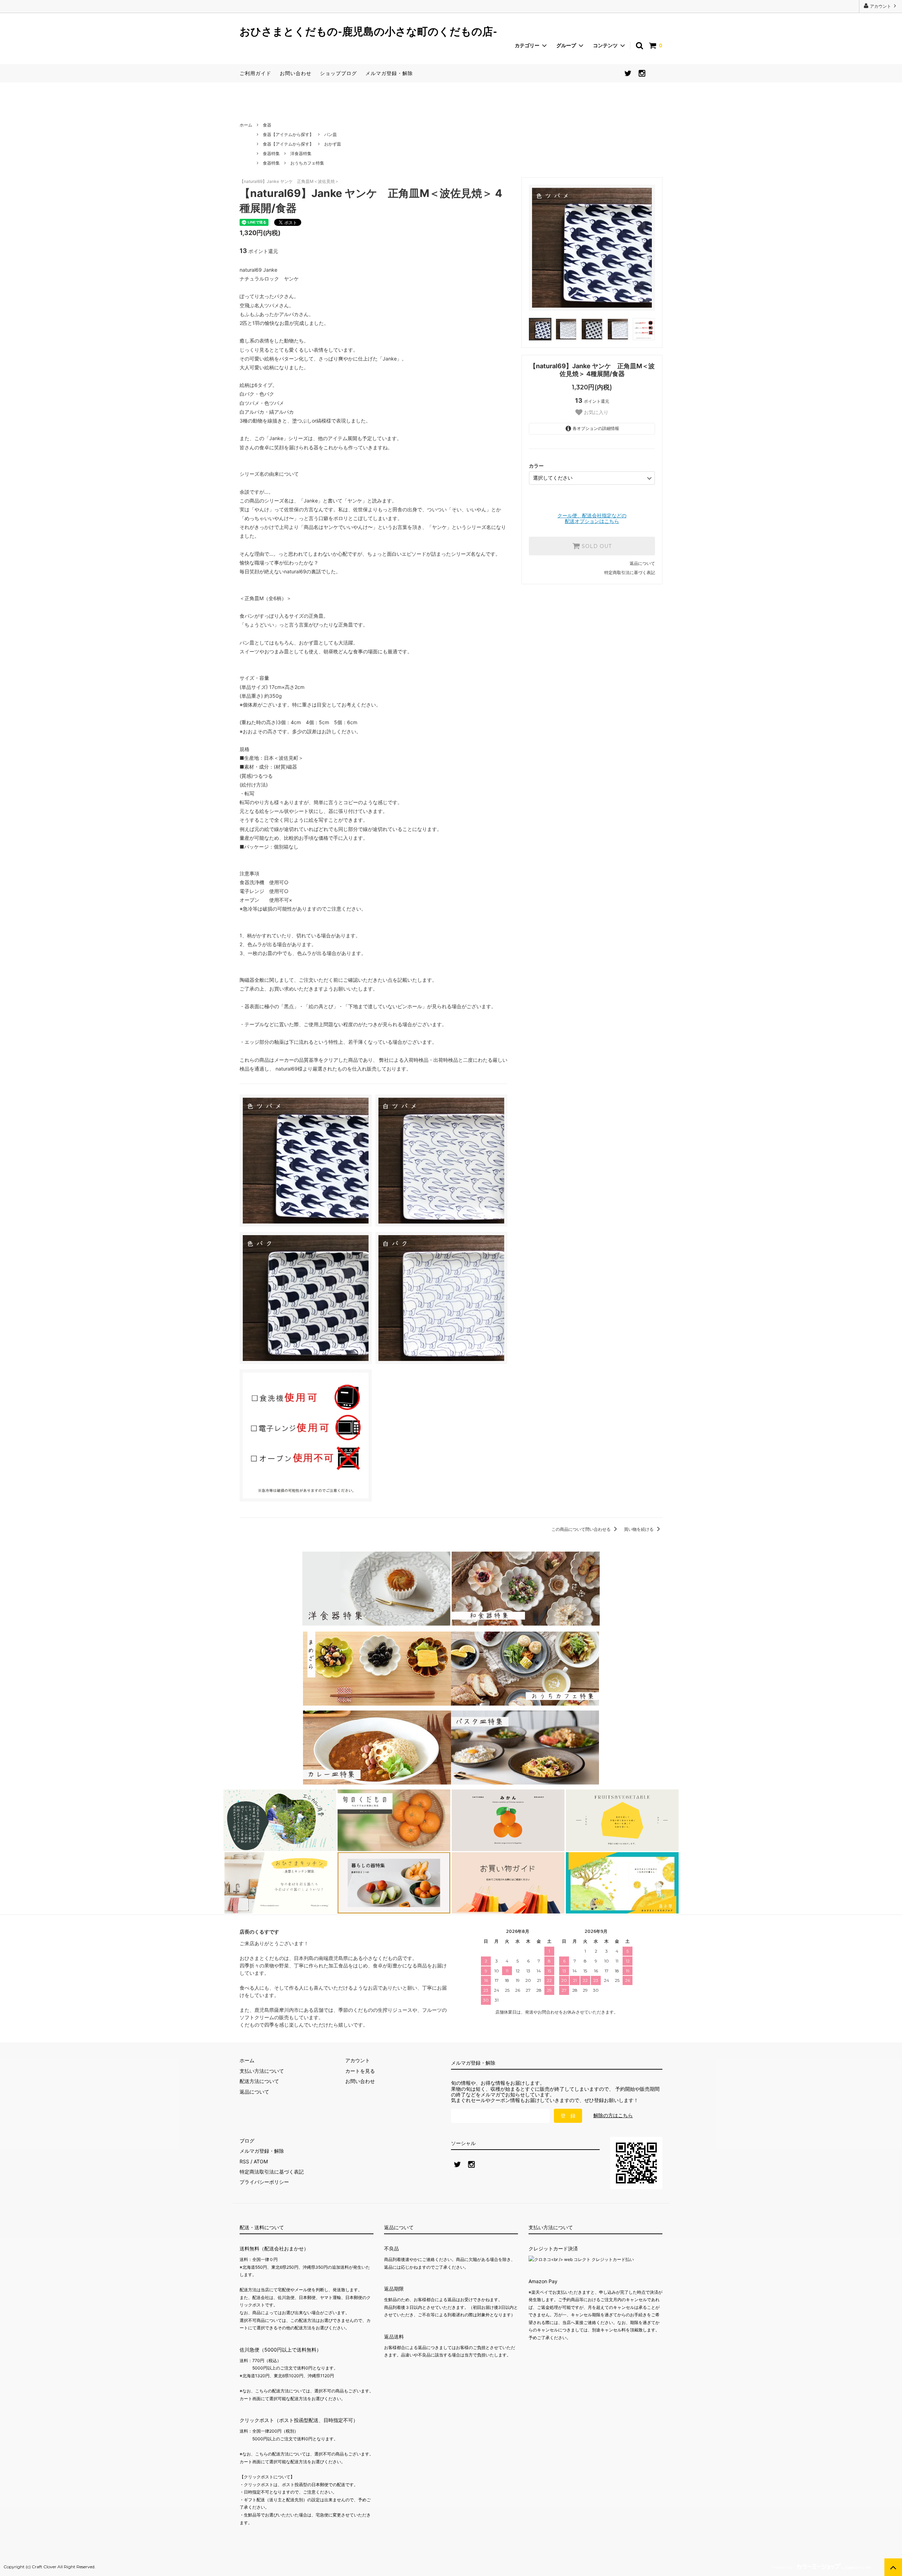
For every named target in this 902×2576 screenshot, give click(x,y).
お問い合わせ (296, 73)
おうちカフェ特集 (307, 163)
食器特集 (271, 153)
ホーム (246, 125)
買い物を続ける (639, 1529)
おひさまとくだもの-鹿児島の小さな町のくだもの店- (368, 32)
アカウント (881, 6)
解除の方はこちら (613, 2115)
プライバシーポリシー (264, 2182)
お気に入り (595, 412)
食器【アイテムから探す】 (288, 134)
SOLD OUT (596, 546)
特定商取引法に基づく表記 (630, 572)
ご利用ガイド (255, 73)
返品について (642, 563)
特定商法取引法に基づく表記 (272, 2172)
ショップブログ (338, 73)
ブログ (247, 2141)
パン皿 (330, 134)
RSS (244, 2161)
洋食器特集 (301, 153)
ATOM (261, 2161)
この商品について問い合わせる (582, 1529)
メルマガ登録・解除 (389, 73)
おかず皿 (333, 144)
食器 (267, 125)
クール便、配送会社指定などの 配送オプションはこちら (592, 518)
